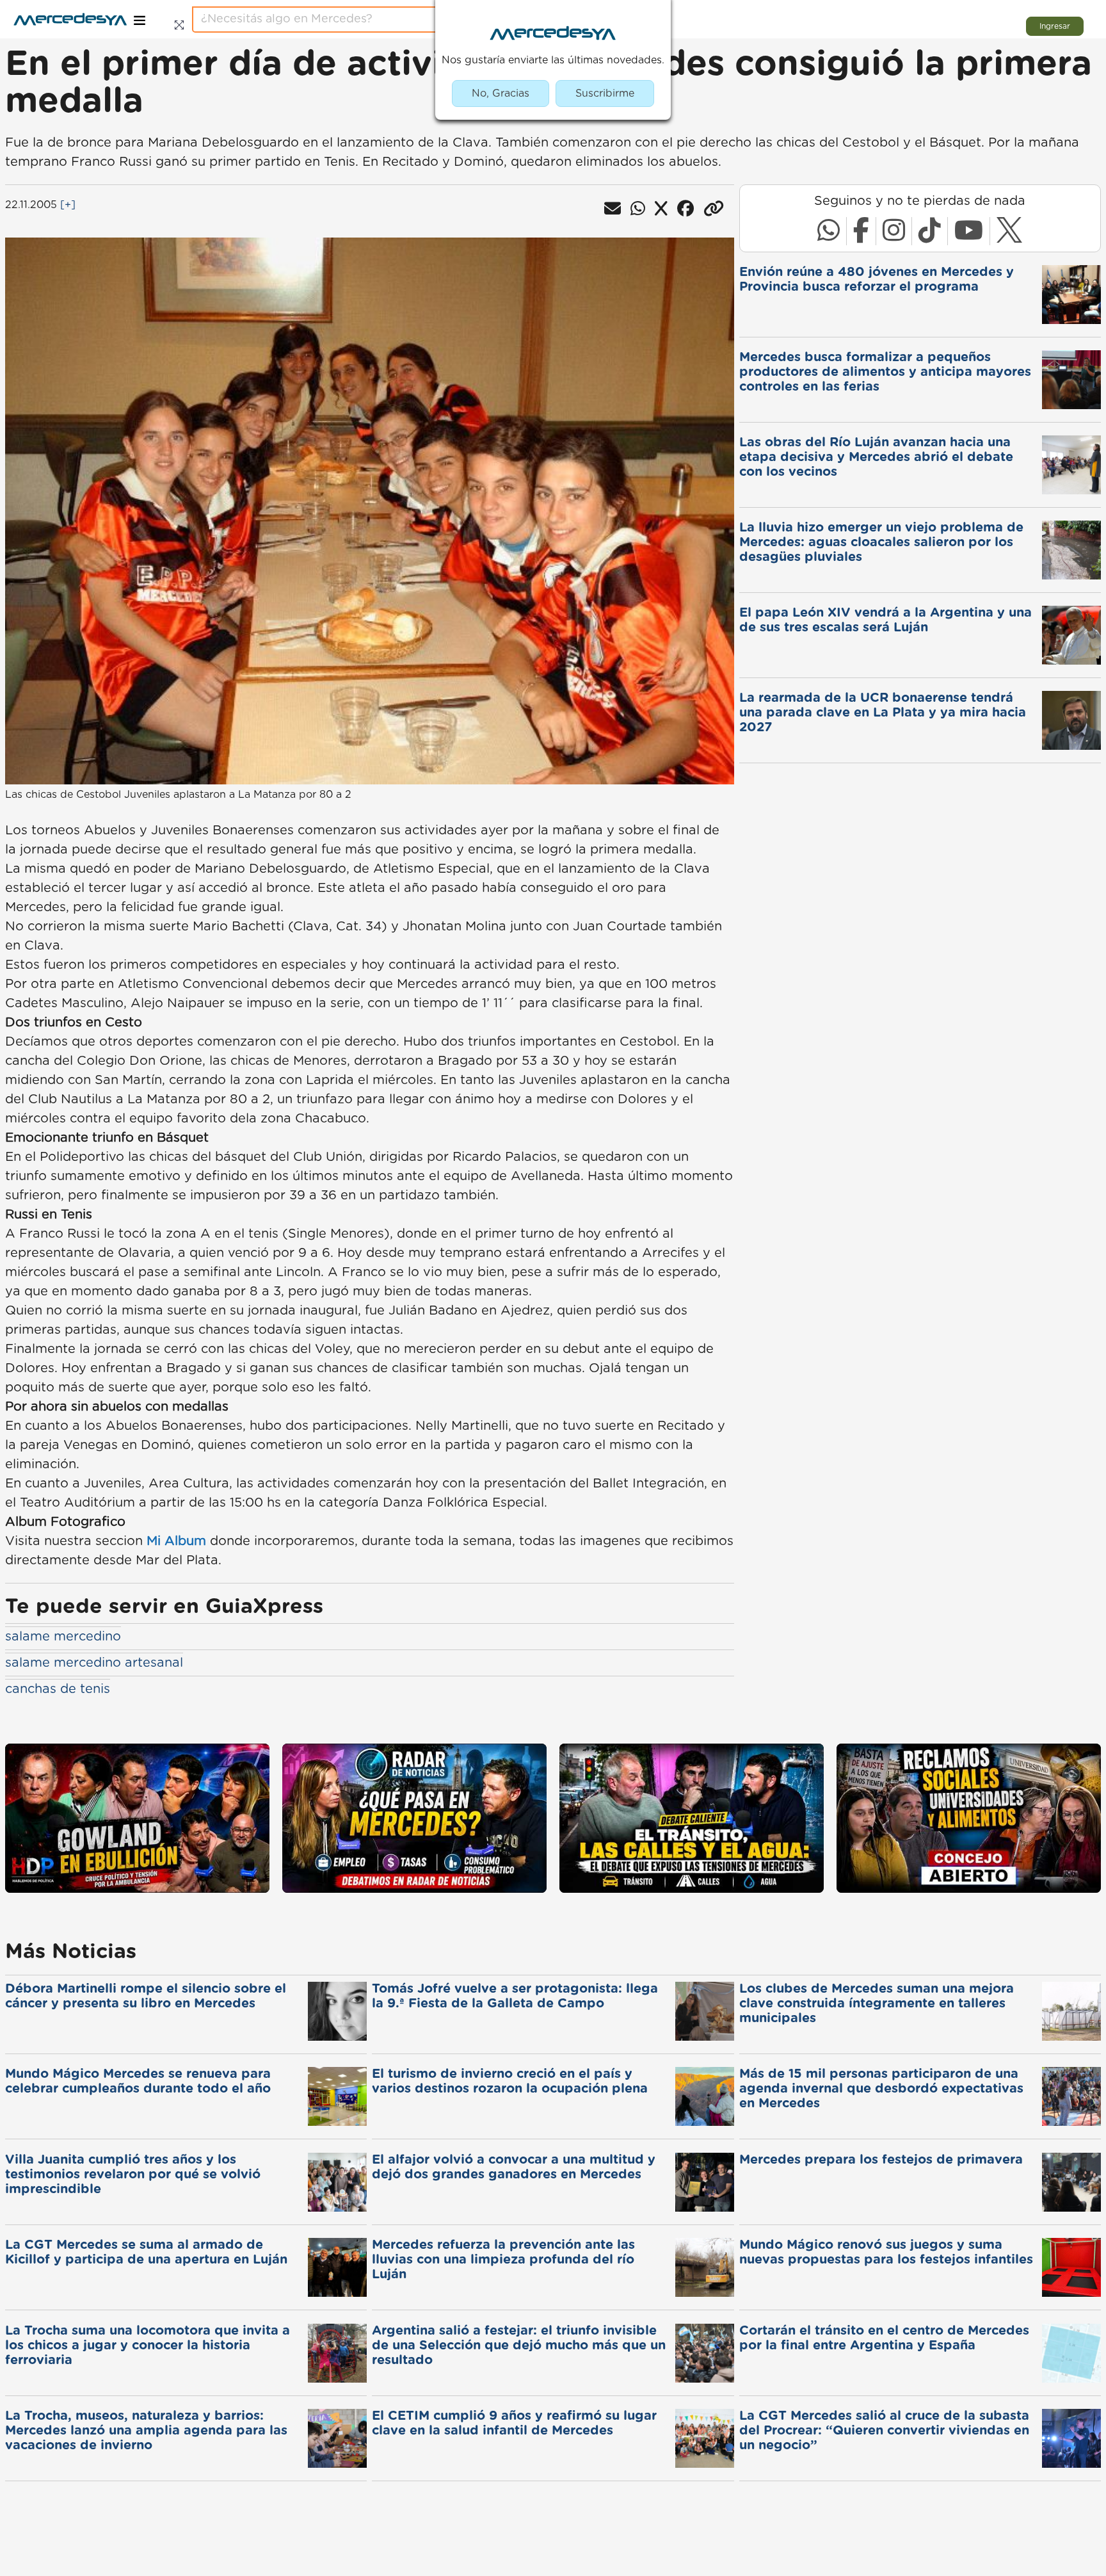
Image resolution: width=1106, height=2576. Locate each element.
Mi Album (176, 1541)
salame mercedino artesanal (94, 1663)
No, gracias (501, 93)
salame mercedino (63, 1637)
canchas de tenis (58, 1689)
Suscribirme (605, 93)
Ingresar (1055, 26)
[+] (68, 205)
